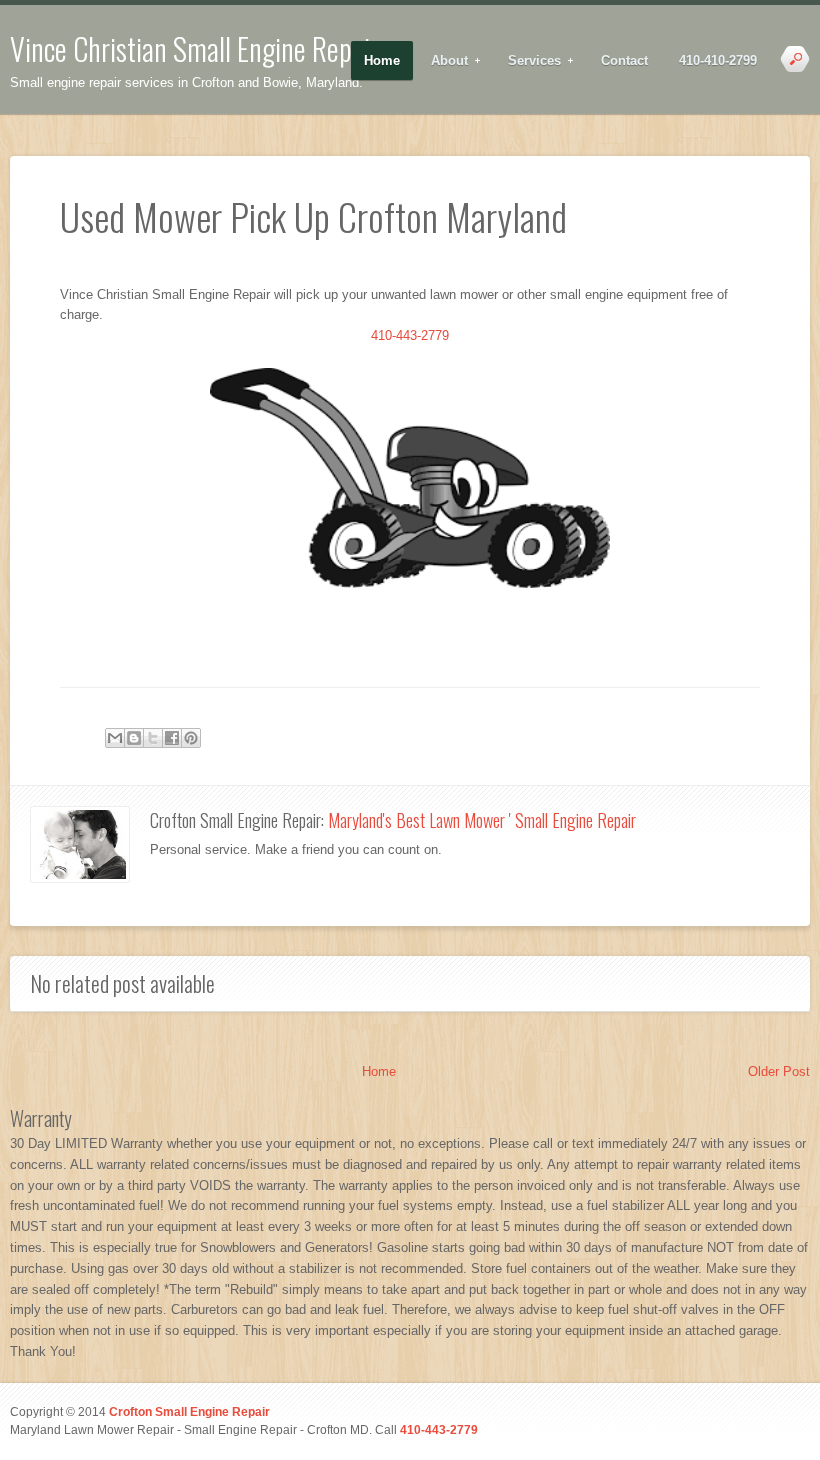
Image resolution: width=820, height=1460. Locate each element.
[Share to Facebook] (172, 738)
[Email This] (115, 738)
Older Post (779, 1071)
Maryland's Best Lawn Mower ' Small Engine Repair (482, 820)
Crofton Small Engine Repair (189, 1411)
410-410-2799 (718, 60)
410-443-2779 (410, 335)
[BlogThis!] (134, 738)
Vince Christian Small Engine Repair (194, 48)
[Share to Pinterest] (191, 738)
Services (528, 61)
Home (382, 60)
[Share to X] (153, 738)
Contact (624, 60)
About (443, 61)
